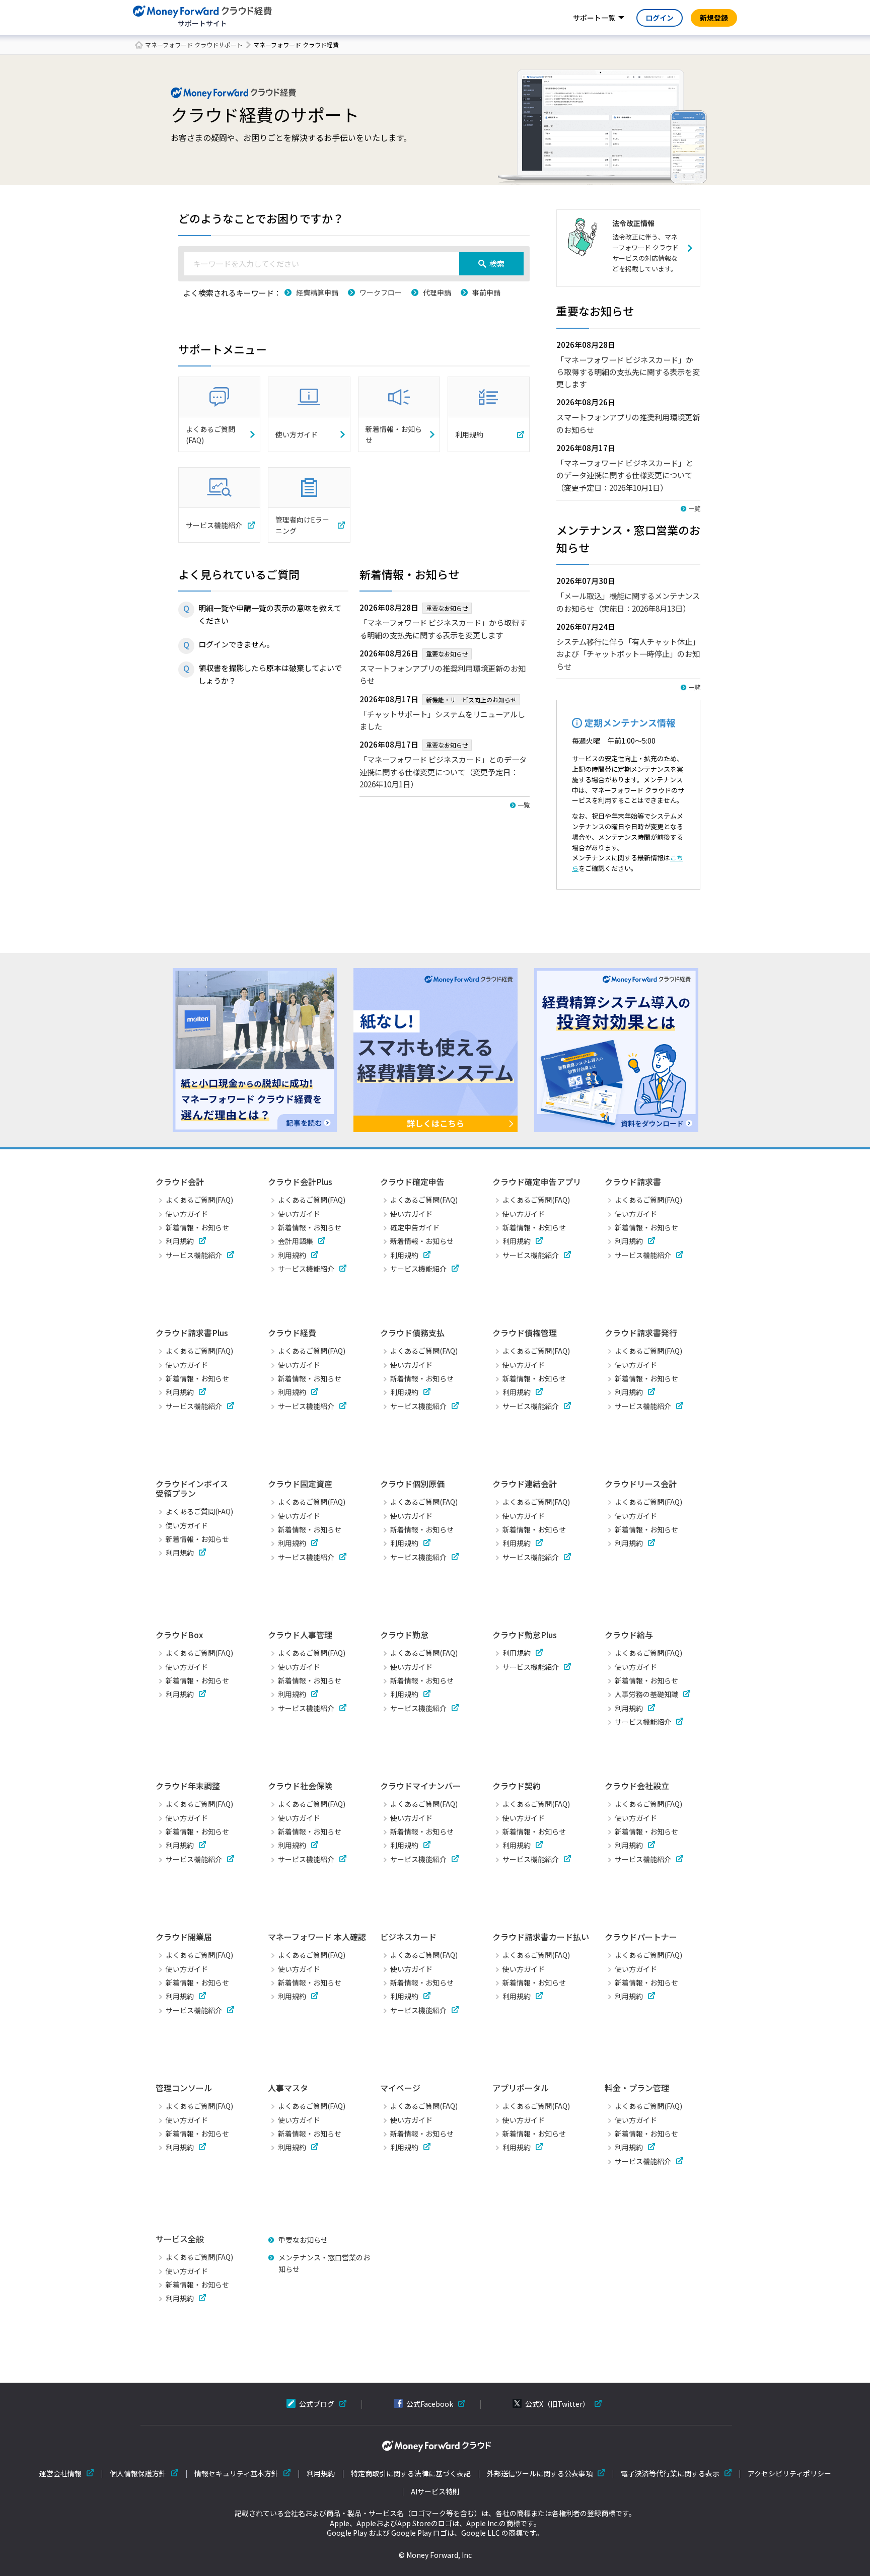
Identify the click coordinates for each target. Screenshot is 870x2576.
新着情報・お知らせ (197, 1227)
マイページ (400, 2088)
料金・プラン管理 (637, 2088)
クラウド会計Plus (300, 1182)
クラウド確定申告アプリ (537, 1182)
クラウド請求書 (633, 1182)
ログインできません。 (236, 644)
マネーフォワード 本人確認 (317, 1937)
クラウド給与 (629, 1635)
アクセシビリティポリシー (789, 2474)
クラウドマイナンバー (420, 1786)
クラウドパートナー (641, 1937)
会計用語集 (296, 1241)
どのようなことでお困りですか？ (261, 218)
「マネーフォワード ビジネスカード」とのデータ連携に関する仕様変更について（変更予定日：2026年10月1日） (443, 771)
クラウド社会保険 (300, 1786)
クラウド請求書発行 (641, 1333)
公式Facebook (430, 2404)
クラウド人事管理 (300, 1635)
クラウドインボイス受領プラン (192, 1488)
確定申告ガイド (415, 1227)
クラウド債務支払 (412, 1333)
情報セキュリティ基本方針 (236, 2474)
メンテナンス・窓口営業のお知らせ (324, 2263)
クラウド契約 (517, 1786)
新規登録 (714, 18)
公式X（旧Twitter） (557, 2404)
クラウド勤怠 (404, 1635)
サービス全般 (180, 2239)
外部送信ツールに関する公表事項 (540, 2474)
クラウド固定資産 (300, 1484)
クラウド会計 (180, 1182)
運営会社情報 (60, 2474)
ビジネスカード (408, 1937)
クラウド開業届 (184, 1937)
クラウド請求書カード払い (541, 1937)
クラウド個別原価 (412, 1484)
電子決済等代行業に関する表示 (670, 2474)
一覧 (524, 805)
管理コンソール (184, 2088)
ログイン (660, 18)
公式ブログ (317, 2404)
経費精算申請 (317, 292)
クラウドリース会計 (641, 1484)
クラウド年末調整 (188, 1786)
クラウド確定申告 (412, 1182)
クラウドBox (179, 1635)
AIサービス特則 (435, 2492)
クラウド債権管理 (525, 1333)
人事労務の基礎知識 (646, 1694)
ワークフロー (381, 292)
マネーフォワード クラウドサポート (194, 45)
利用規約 (180, 1241)
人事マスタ (288, 2088)
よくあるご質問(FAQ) (199, 1200)
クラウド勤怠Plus (525, 1635)
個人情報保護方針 (138, 2474)
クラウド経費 (292, 1333)
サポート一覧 (594, 18)
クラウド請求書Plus (192, 1333)
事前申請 (486, 292)
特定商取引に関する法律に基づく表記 (411, 2474)
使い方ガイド (187, 1214)
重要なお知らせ (303, 2240)
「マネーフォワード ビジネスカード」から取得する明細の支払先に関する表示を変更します (628, 372)
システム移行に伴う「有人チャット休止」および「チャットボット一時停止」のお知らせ (628, 654)
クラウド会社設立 (637, 1786)
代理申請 (437, 292)
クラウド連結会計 (525, 1484)
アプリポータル (521, 2088)
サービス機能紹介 (194, 1255)
